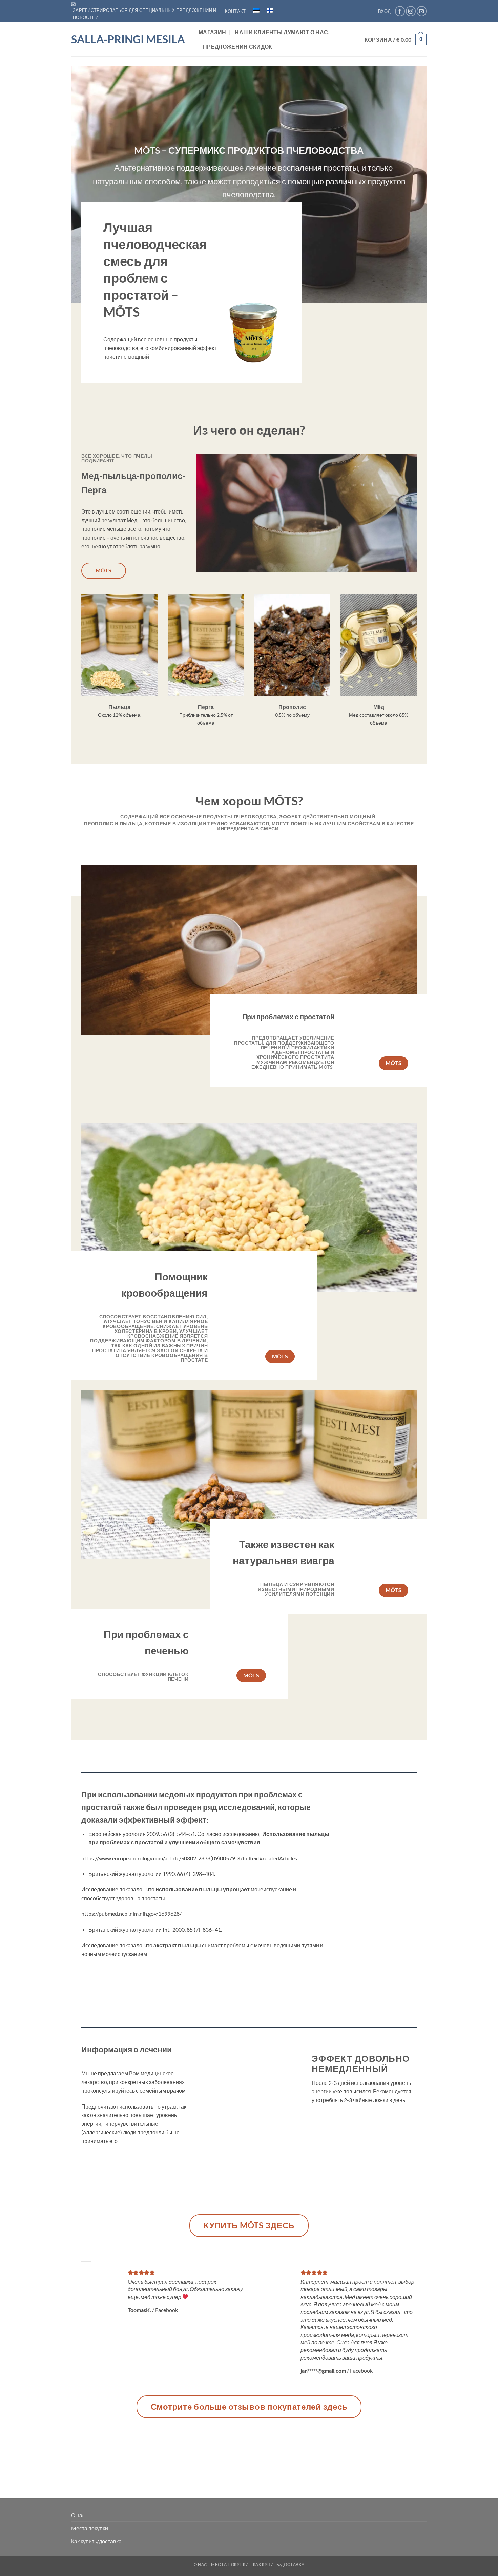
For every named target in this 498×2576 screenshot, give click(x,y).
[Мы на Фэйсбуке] (400, 11)
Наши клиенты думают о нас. (282, 32)
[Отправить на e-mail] (422, 11)
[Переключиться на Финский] (270, 11)
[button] (148, 11)
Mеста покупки (90, 2528)
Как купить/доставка (96, 2541)
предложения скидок (238, 47)
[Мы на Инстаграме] (411, 11)
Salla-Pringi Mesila (128, 39)
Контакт (235, 11)
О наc (78, 2515)
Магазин (212, 32)
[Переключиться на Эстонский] (256, 11)
